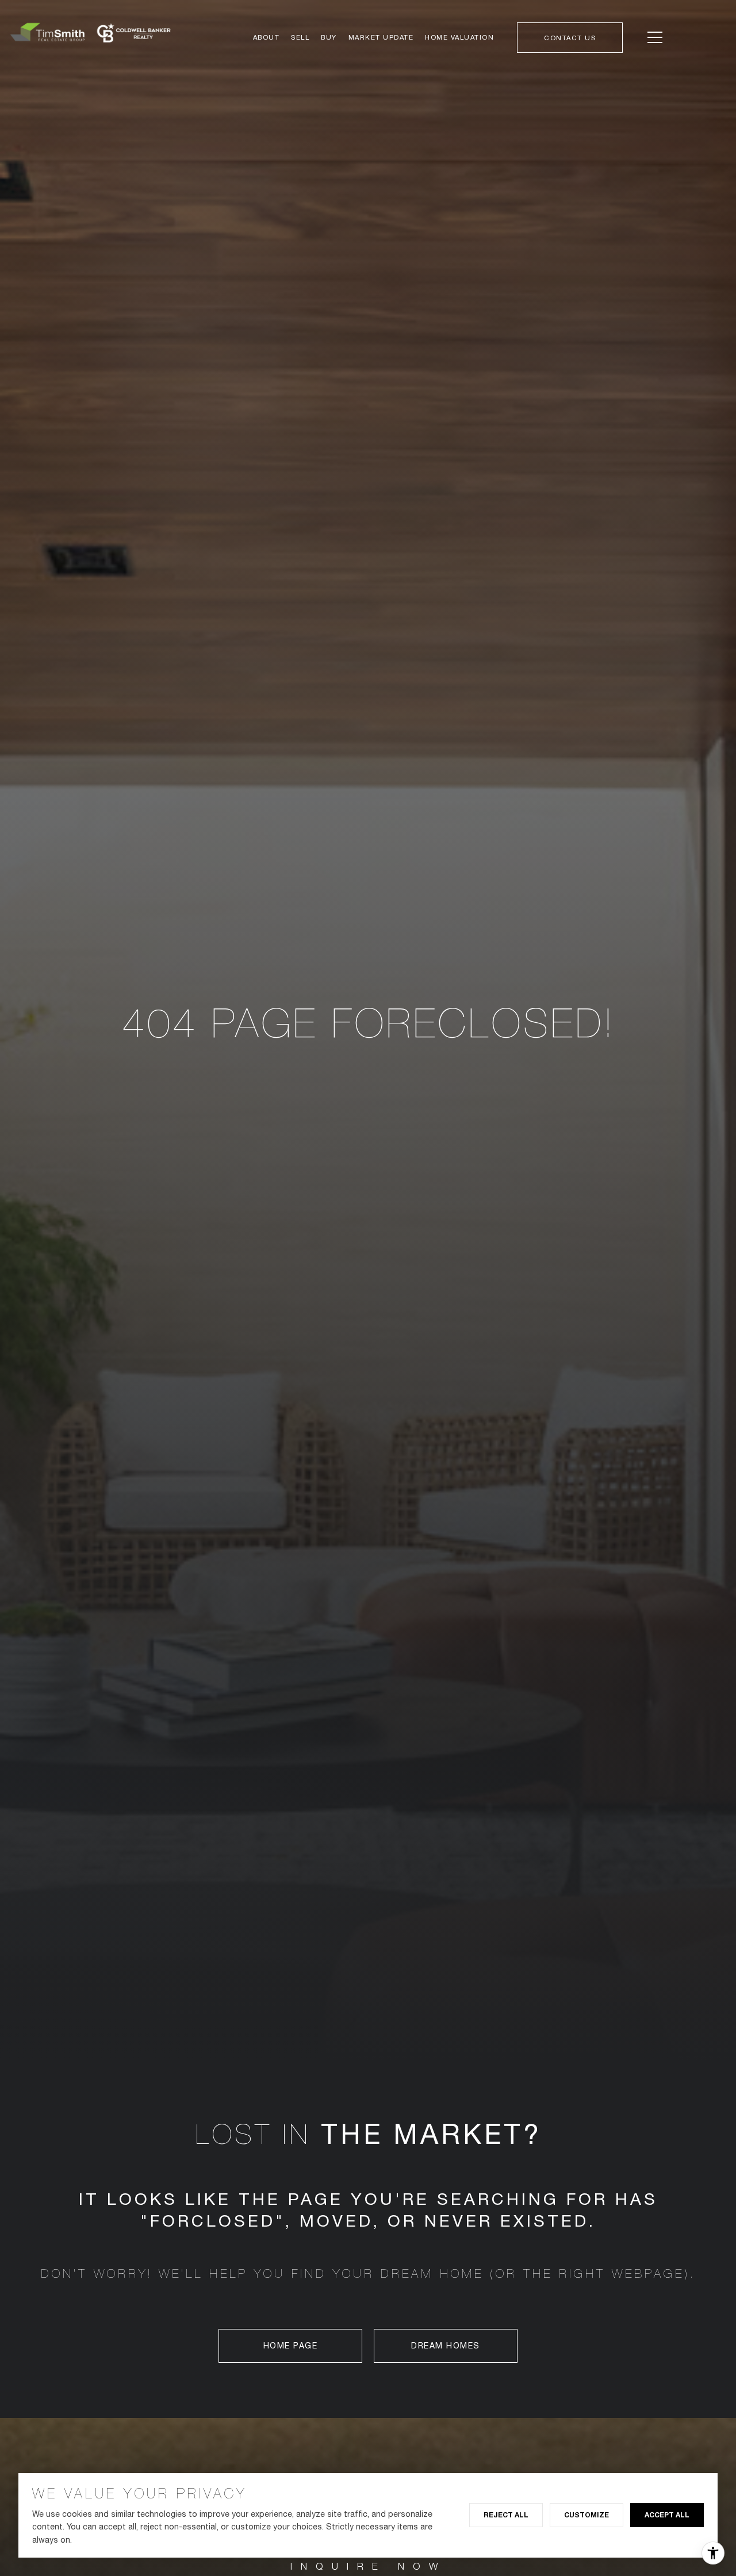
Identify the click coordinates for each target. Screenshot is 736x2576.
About (267, 37)
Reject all (506, 2515)
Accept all (667, 2515)
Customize (586, 2515)
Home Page (291, 2346)
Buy (329, 37)
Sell (300, 37)
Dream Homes (446, 2346)
